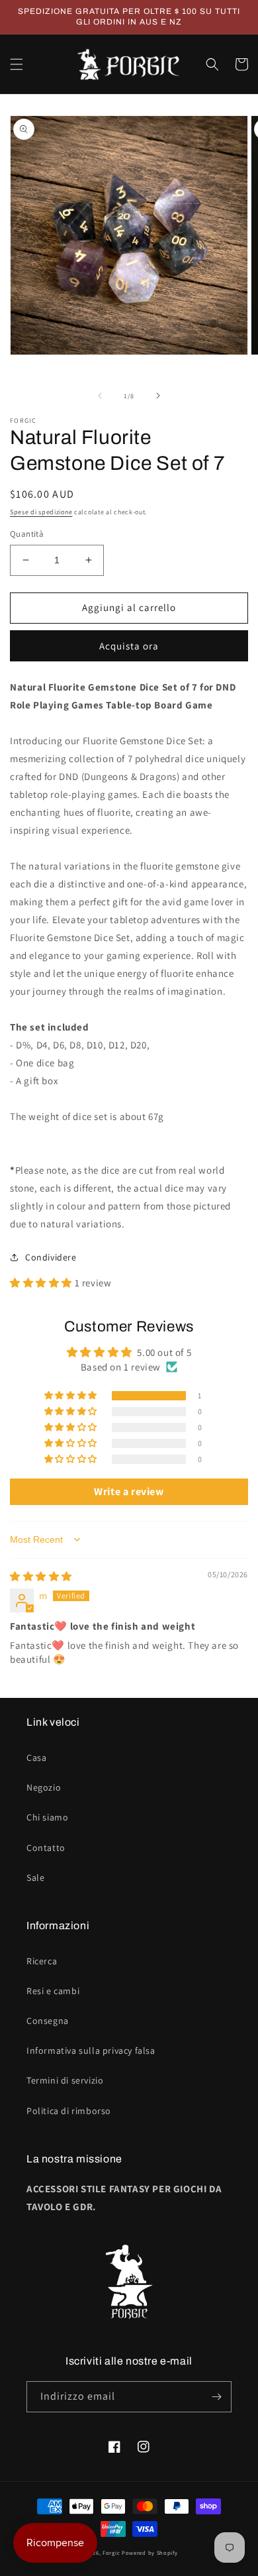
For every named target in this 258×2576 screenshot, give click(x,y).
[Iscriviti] (216, 2397)
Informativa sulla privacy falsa (91, 2050)
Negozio (44, 1787)
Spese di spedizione (41, 512)
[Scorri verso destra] (158, 396)
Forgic (111, 2552)
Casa (36, 1758)
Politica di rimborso (69, 2111)
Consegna (48, 2021)
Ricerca (42, 1961)
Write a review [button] (129, 1491)
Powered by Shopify (150, 2552)
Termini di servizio (65, 2080)
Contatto (46, 1848)
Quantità (27, 534)
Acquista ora (129, 646)
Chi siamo (47, 1817)
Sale (35, 1877)
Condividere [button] (51, 1257)
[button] (17, 64)
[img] (41, 1576)
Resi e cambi (53, 1991)
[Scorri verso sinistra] (100, 396)
